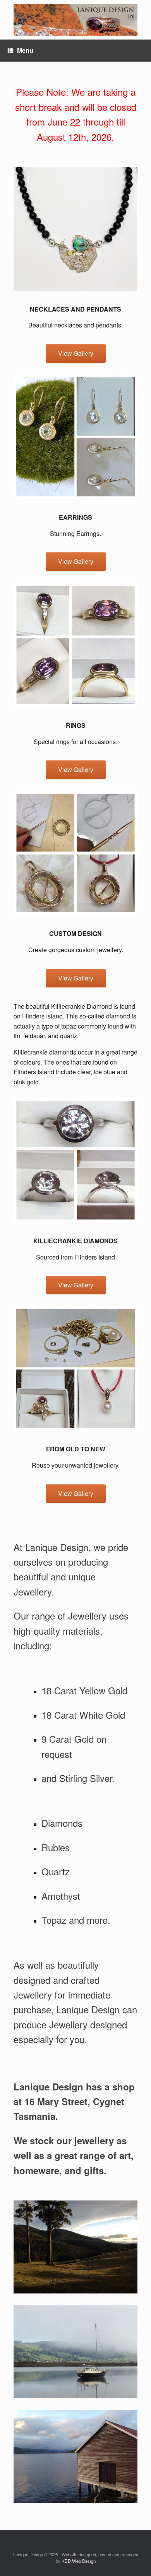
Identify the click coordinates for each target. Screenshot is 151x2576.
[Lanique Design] (75, 20)
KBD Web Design (79, 2561)
